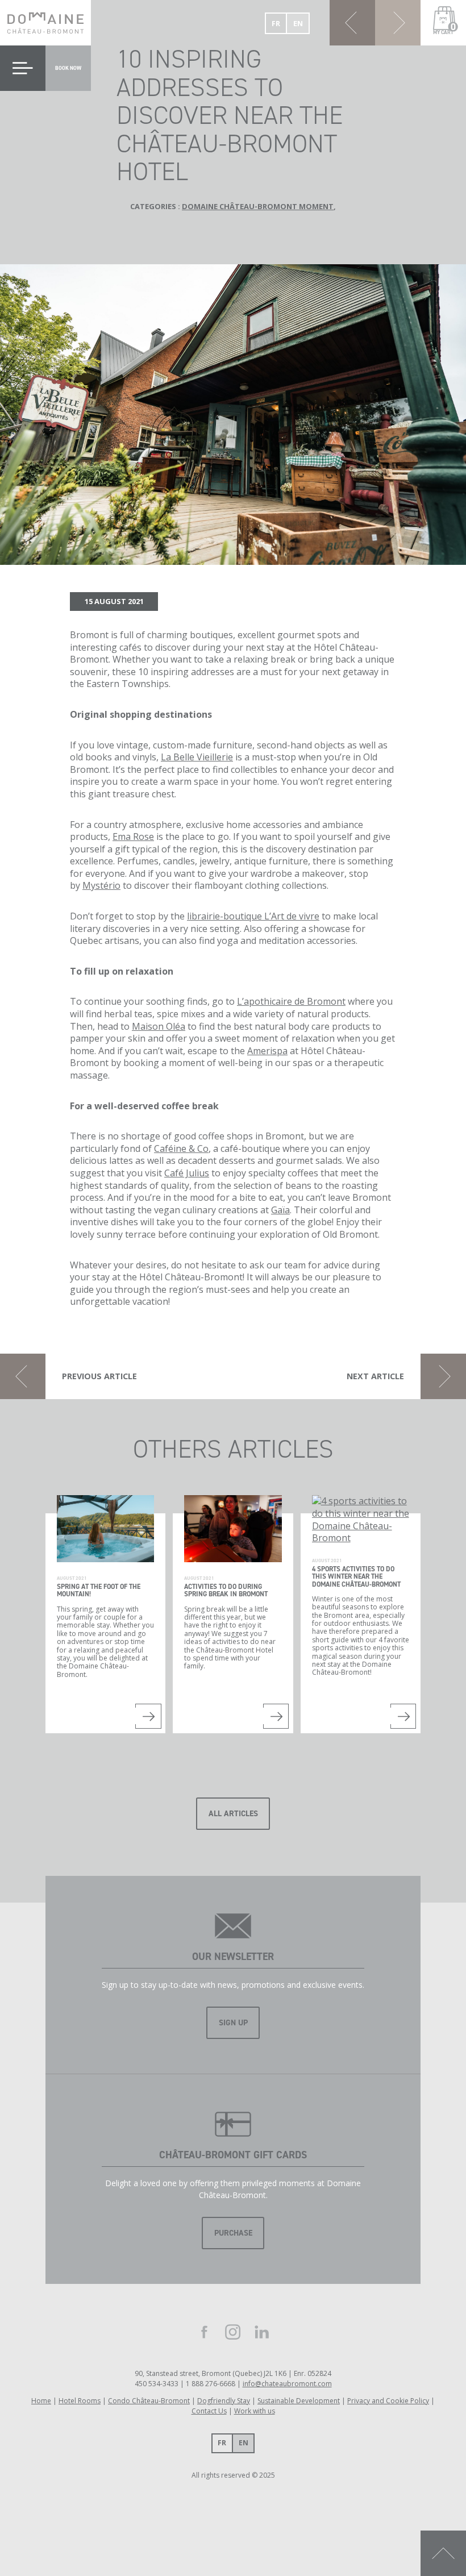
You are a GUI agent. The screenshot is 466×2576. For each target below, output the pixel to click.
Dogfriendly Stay (224, 2401)
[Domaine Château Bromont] (45, 23)
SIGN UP (233, 2023)
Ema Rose (133, 837)
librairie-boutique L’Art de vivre (253, 916)
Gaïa (280, 1210)
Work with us (255, 2411)
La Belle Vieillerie (197, 757)
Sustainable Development (299, 2401)
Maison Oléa (159, 1026)
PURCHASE (233, 2233)
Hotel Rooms (80, 2401)
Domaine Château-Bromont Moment (258, 206)
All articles (233, 1814)
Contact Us (209, 2411)
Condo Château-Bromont (149, 2401)
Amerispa (267, 1051)
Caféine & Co (181, 1148)
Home (41, 2401)
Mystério (101, 885)
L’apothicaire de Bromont (291, 1001)
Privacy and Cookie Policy (388, 2401)
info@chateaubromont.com (287, 2384)
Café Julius (187, 1173)
